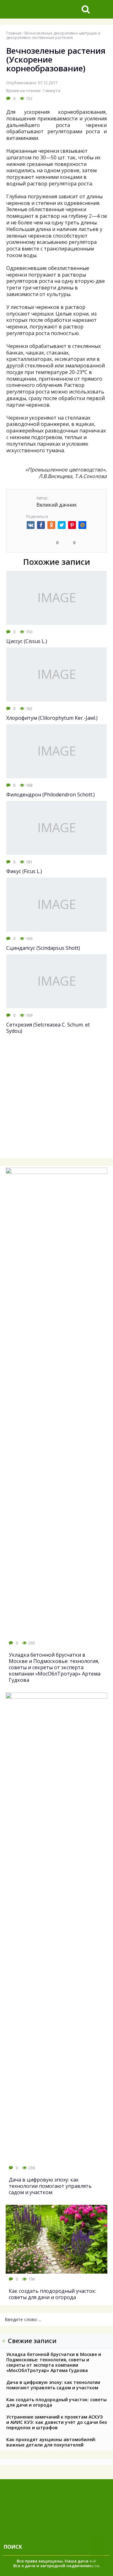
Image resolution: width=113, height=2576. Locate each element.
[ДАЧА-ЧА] (40, 9)
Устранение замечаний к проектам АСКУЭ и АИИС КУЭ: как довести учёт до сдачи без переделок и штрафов (56, 2422)
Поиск (13, 2547)
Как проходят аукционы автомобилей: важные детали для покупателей (51, 2442)
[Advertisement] (56, 1100)
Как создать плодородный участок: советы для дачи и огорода (56, 2402)
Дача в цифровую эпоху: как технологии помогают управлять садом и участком (53, 2385)
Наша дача (76, 2561)
